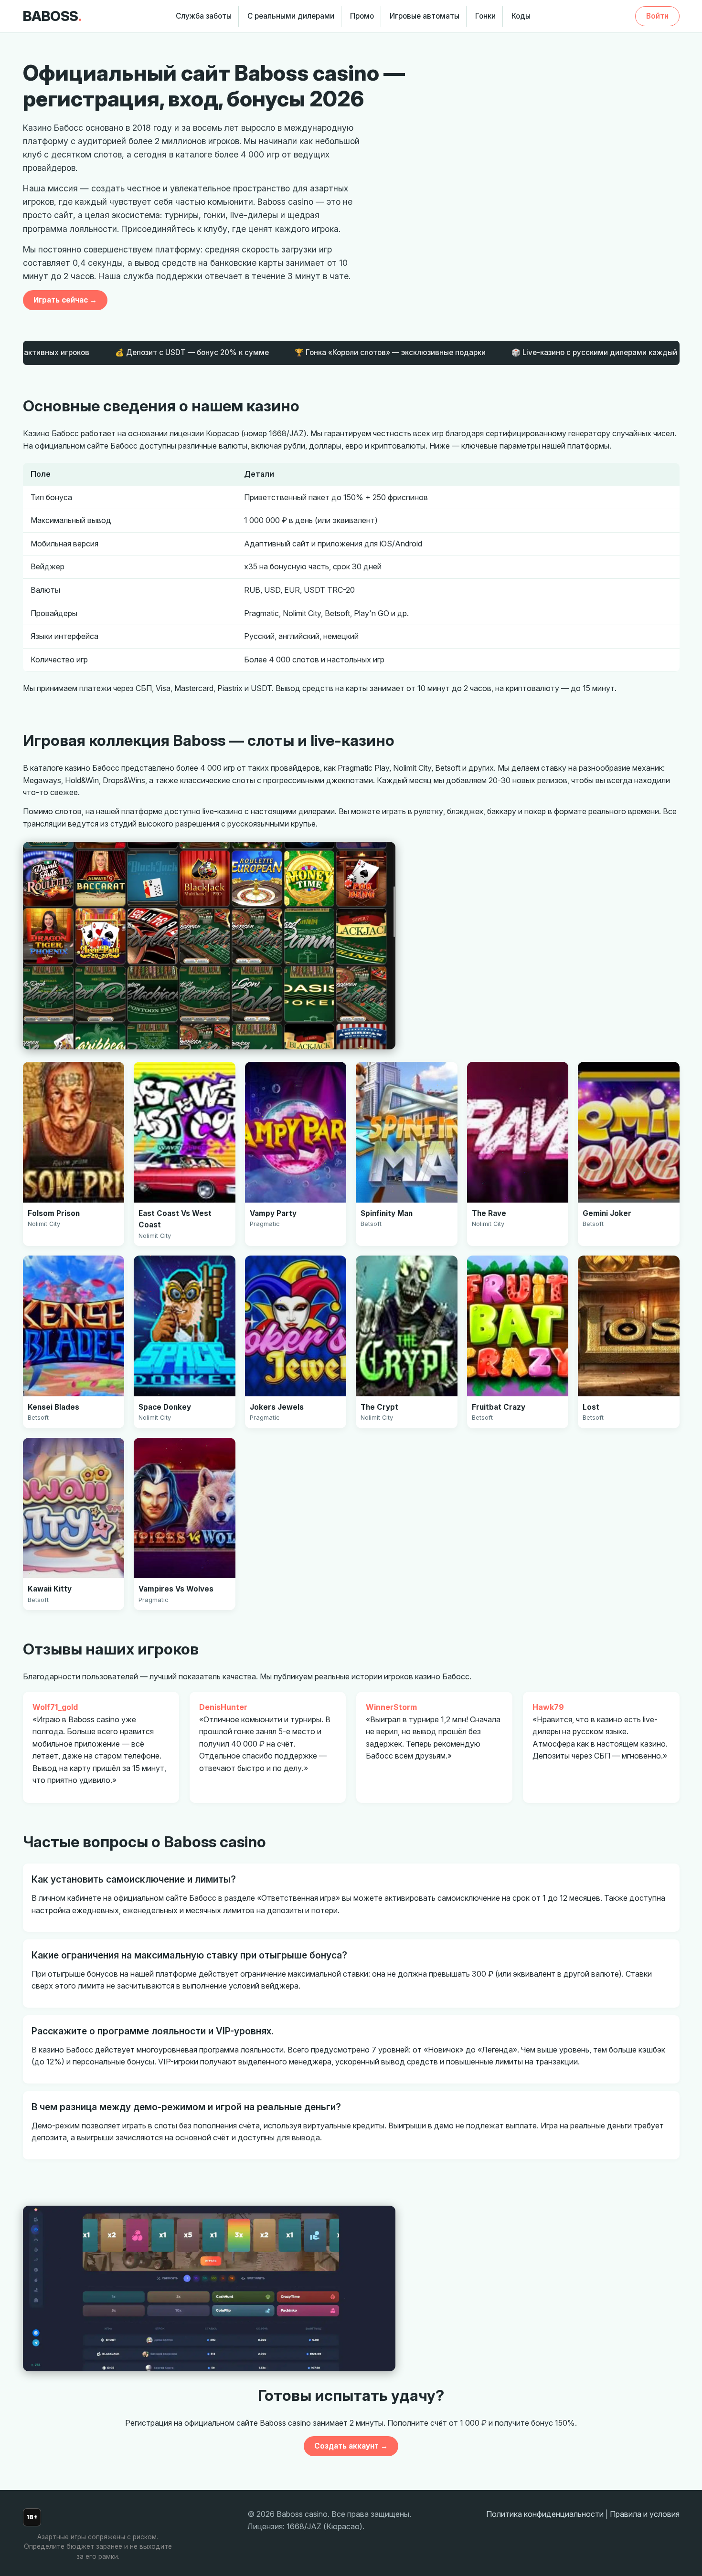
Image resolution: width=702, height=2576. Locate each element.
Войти (657, 16)
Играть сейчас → (65, 300)
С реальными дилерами (291, 16)
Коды (521, 16)
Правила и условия (645, 2514)
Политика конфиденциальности (545, 2514)
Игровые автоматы (425, 16)
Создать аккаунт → (351, 2446)
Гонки (485, 16)
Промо (362, 16)
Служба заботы (204, 16)
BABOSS (52, 16)
